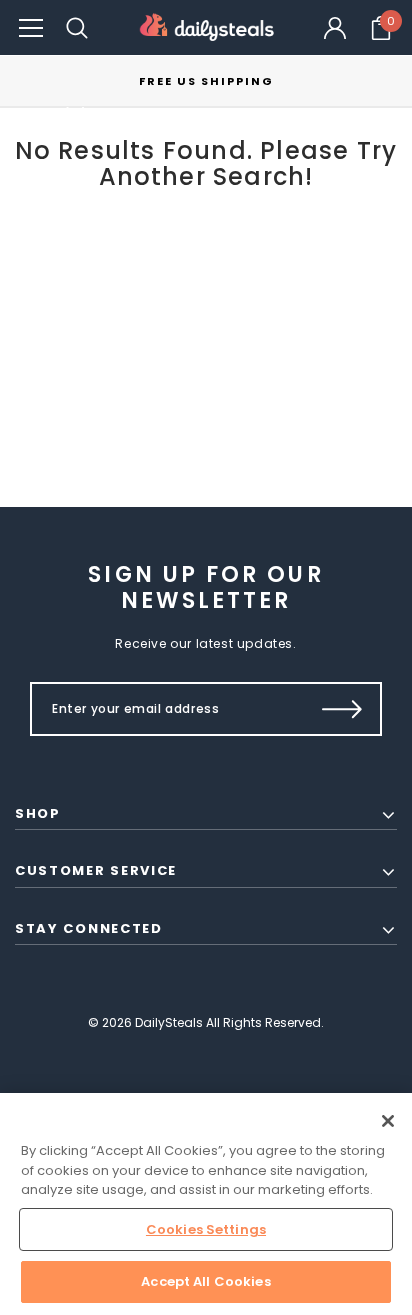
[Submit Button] (342, 709)
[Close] (388, 1121)
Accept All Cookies (205, 1281)
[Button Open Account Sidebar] (335, 28)
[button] (31, 27)
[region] (206, 1204)
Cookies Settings (206, 1229)
